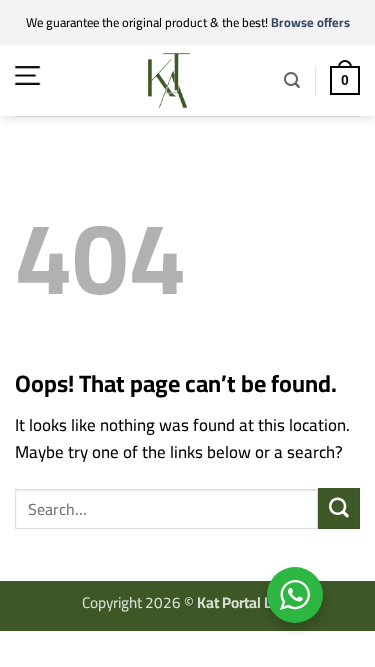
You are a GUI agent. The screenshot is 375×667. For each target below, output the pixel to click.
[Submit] (339, 508)
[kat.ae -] (169, 80)
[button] (27, 75)
